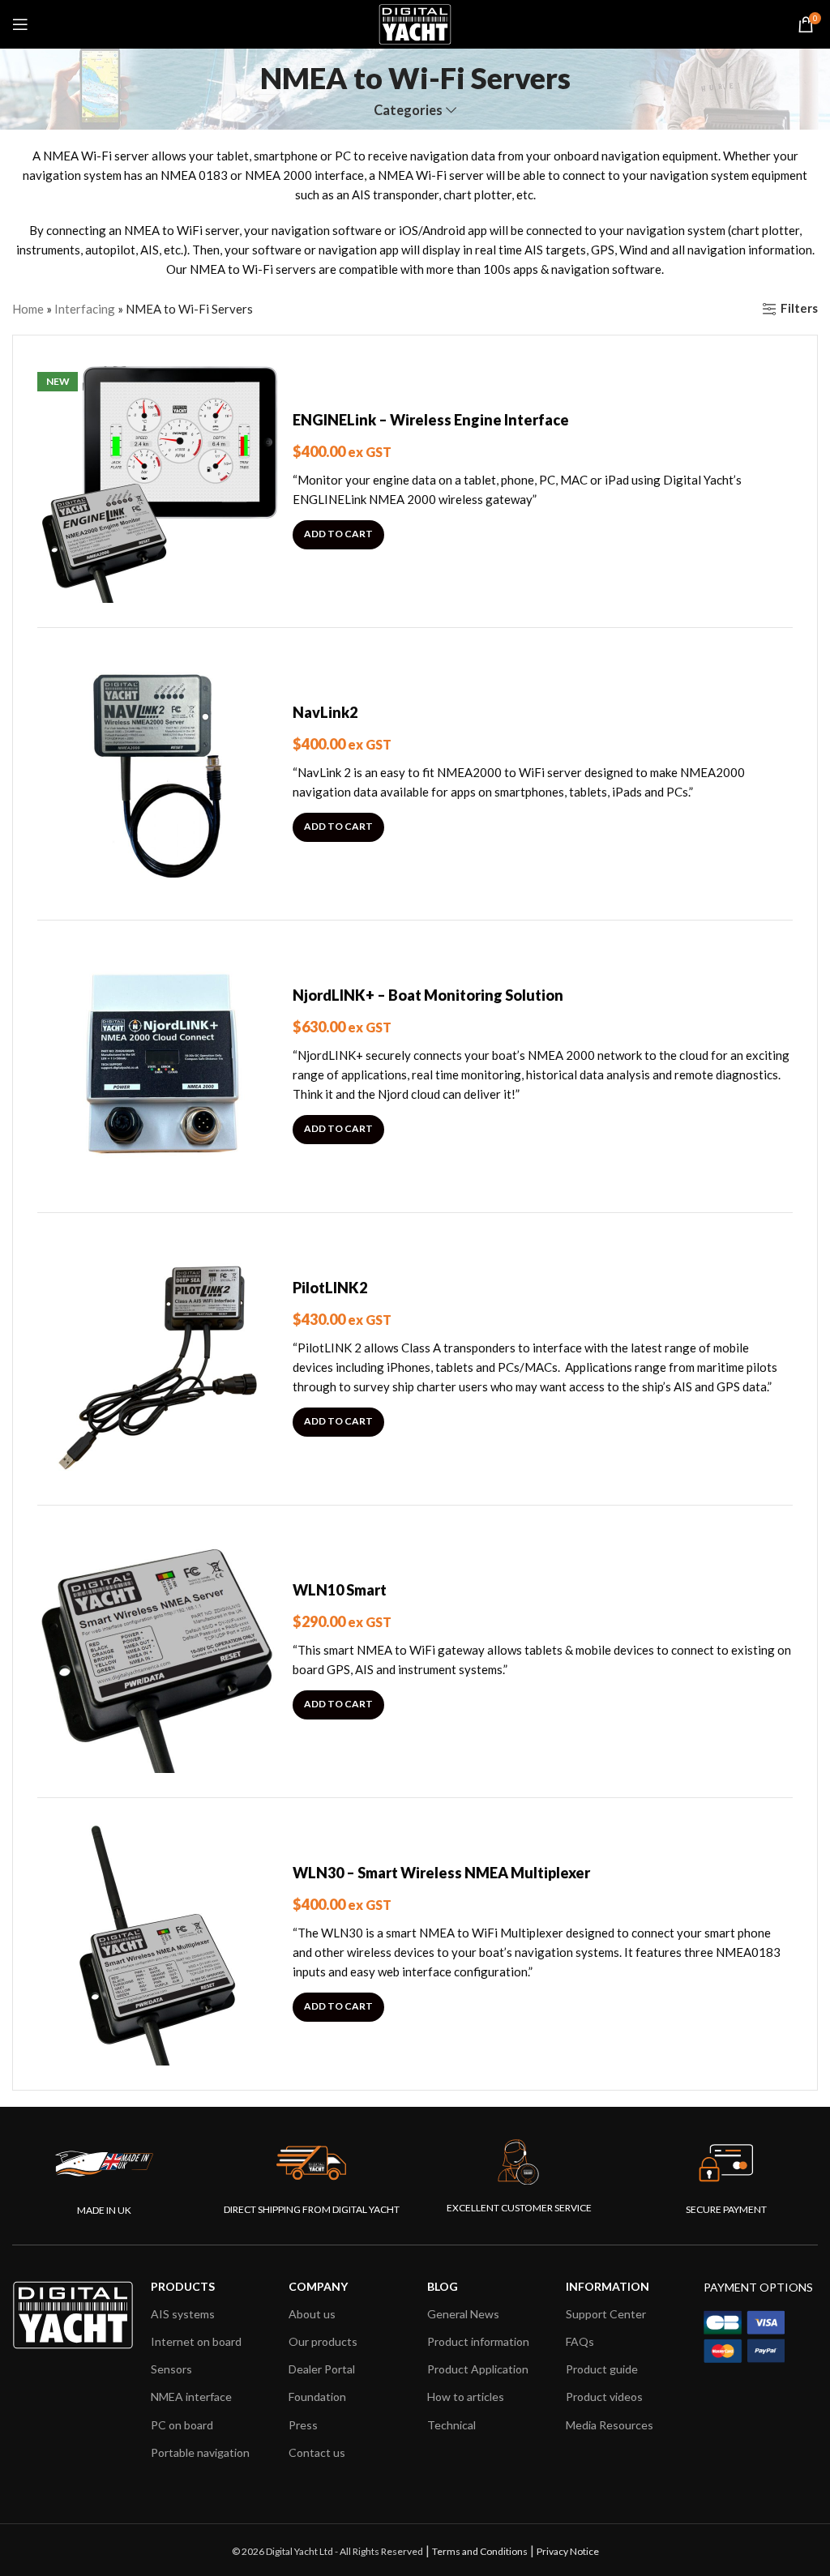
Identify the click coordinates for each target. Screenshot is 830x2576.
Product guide (602, 2369)
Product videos (604, 2397)
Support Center (606, 2314)
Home (28, 309)
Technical (451, 2425)
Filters (799, 309)
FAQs (580, 2341)
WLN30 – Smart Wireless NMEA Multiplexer (441, 1873)
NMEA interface (191, 2397)
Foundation (317, 2397)
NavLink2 (325, 712)
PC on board (182, 2425)
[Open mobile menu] (20, 24)
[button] (338, 535)
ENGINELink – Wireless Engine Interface (431, 420)
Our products (323, 2341)
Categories (408, 111)
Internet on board (196, 2341)
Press (303, 2425)
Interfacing (85, 309)
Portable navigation (200, 2452)
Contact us (317, 2452)
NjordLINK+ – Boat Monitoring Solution (428, 995)
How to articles (466, 2397)
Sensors (171, 2369)
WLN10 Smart (340, 1590)
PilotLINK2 (330, 1288)
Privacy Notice (568, 2551)
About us (312, 2314)
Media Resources (610, 2425)
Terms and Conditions (480, 2551)
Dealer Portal (322, 2369)
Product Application (478, 2369)
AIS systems (183, 2314)
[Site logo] (415, 23)
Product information (478, 2341)
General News (463, 2314)
